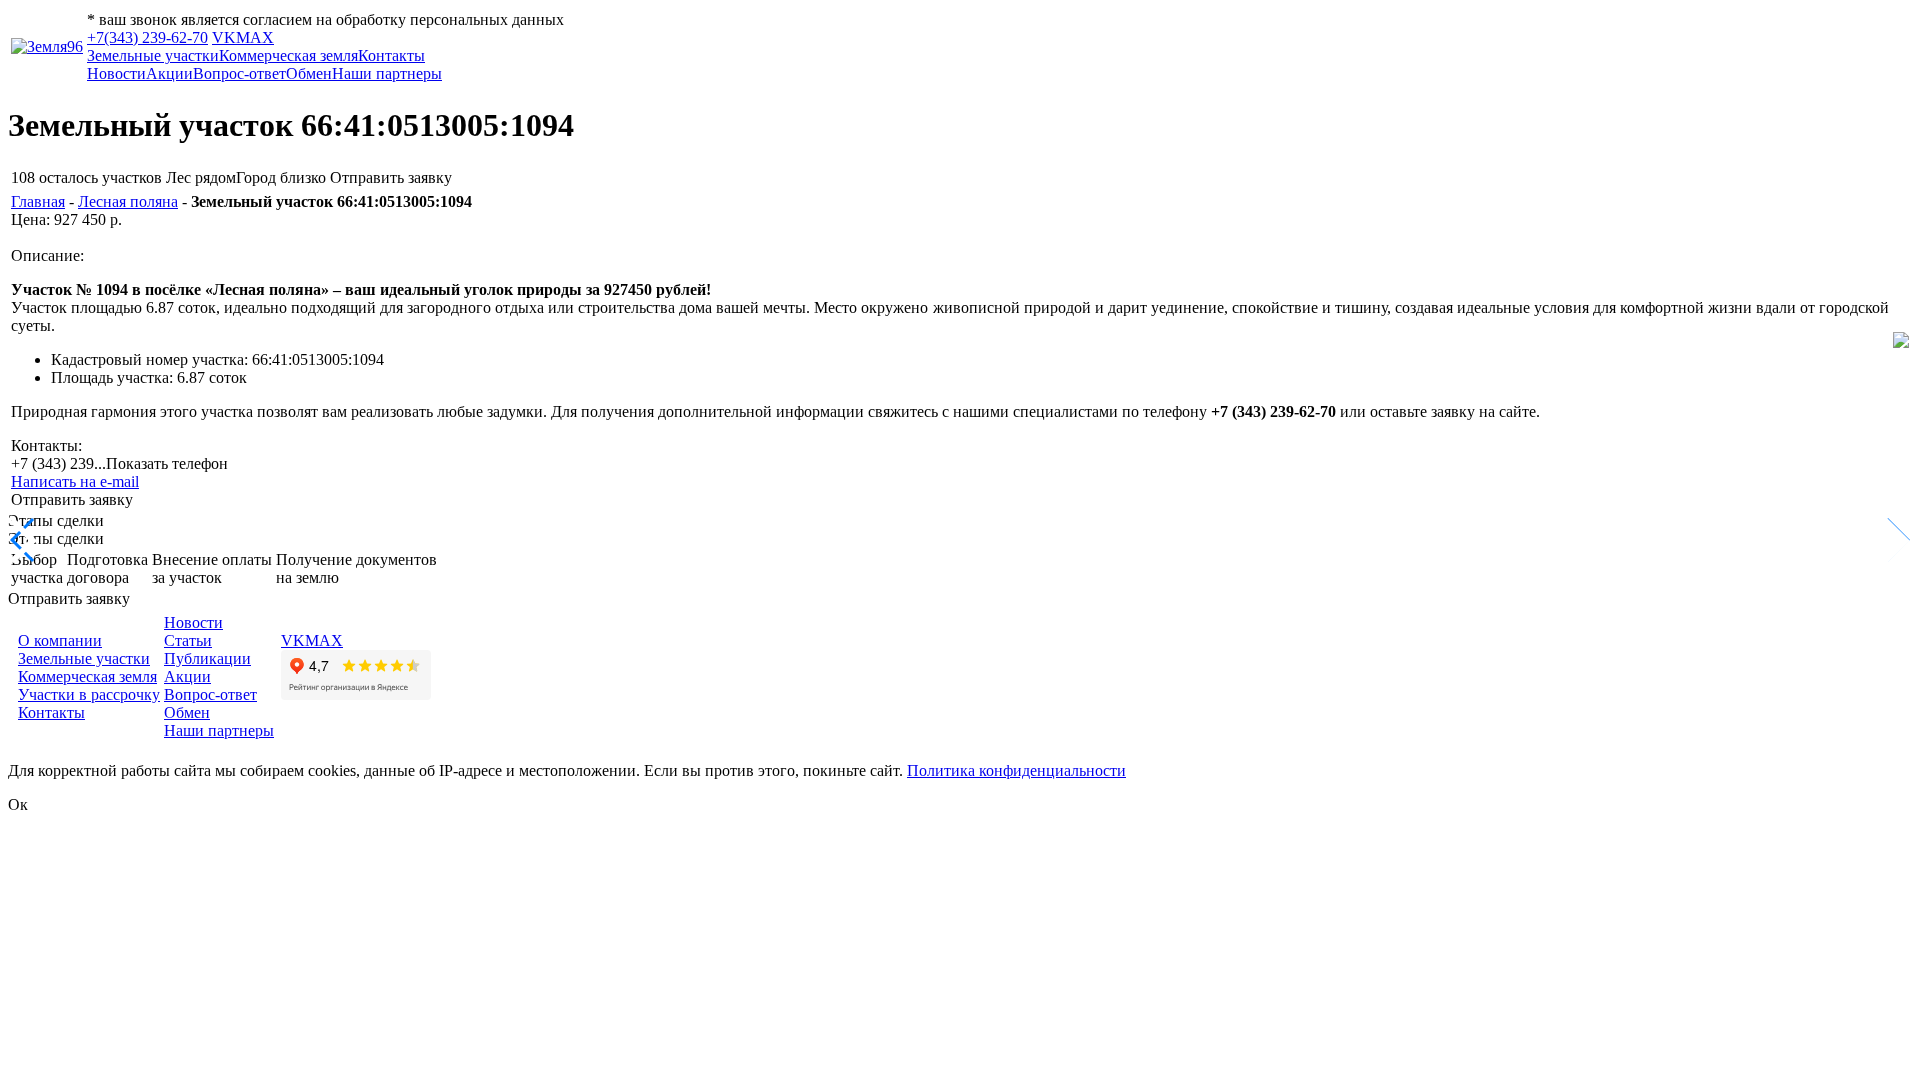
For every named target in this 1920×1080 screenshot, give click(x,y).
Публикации (207, 658)
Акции (169, 73)
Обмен (309, 73)
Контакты (391, 55)
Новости (116, 73)
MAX (255, 37)
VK (224, 37)
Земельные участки (153, 55)
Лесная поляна (128, 201)
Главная (38, 201)
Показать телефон (167, 463)
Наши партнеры (387, 73)
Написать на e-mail (75, 481)
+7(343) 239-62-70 (147, 37)
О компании (60, 640)
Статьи (188, 640)
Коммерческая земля (288, 55)
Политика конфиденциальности (1016, 770)
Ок (18, 804)
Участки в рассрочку (89, 694)
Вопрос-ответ (239, 73)
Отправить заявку (391, 177)
